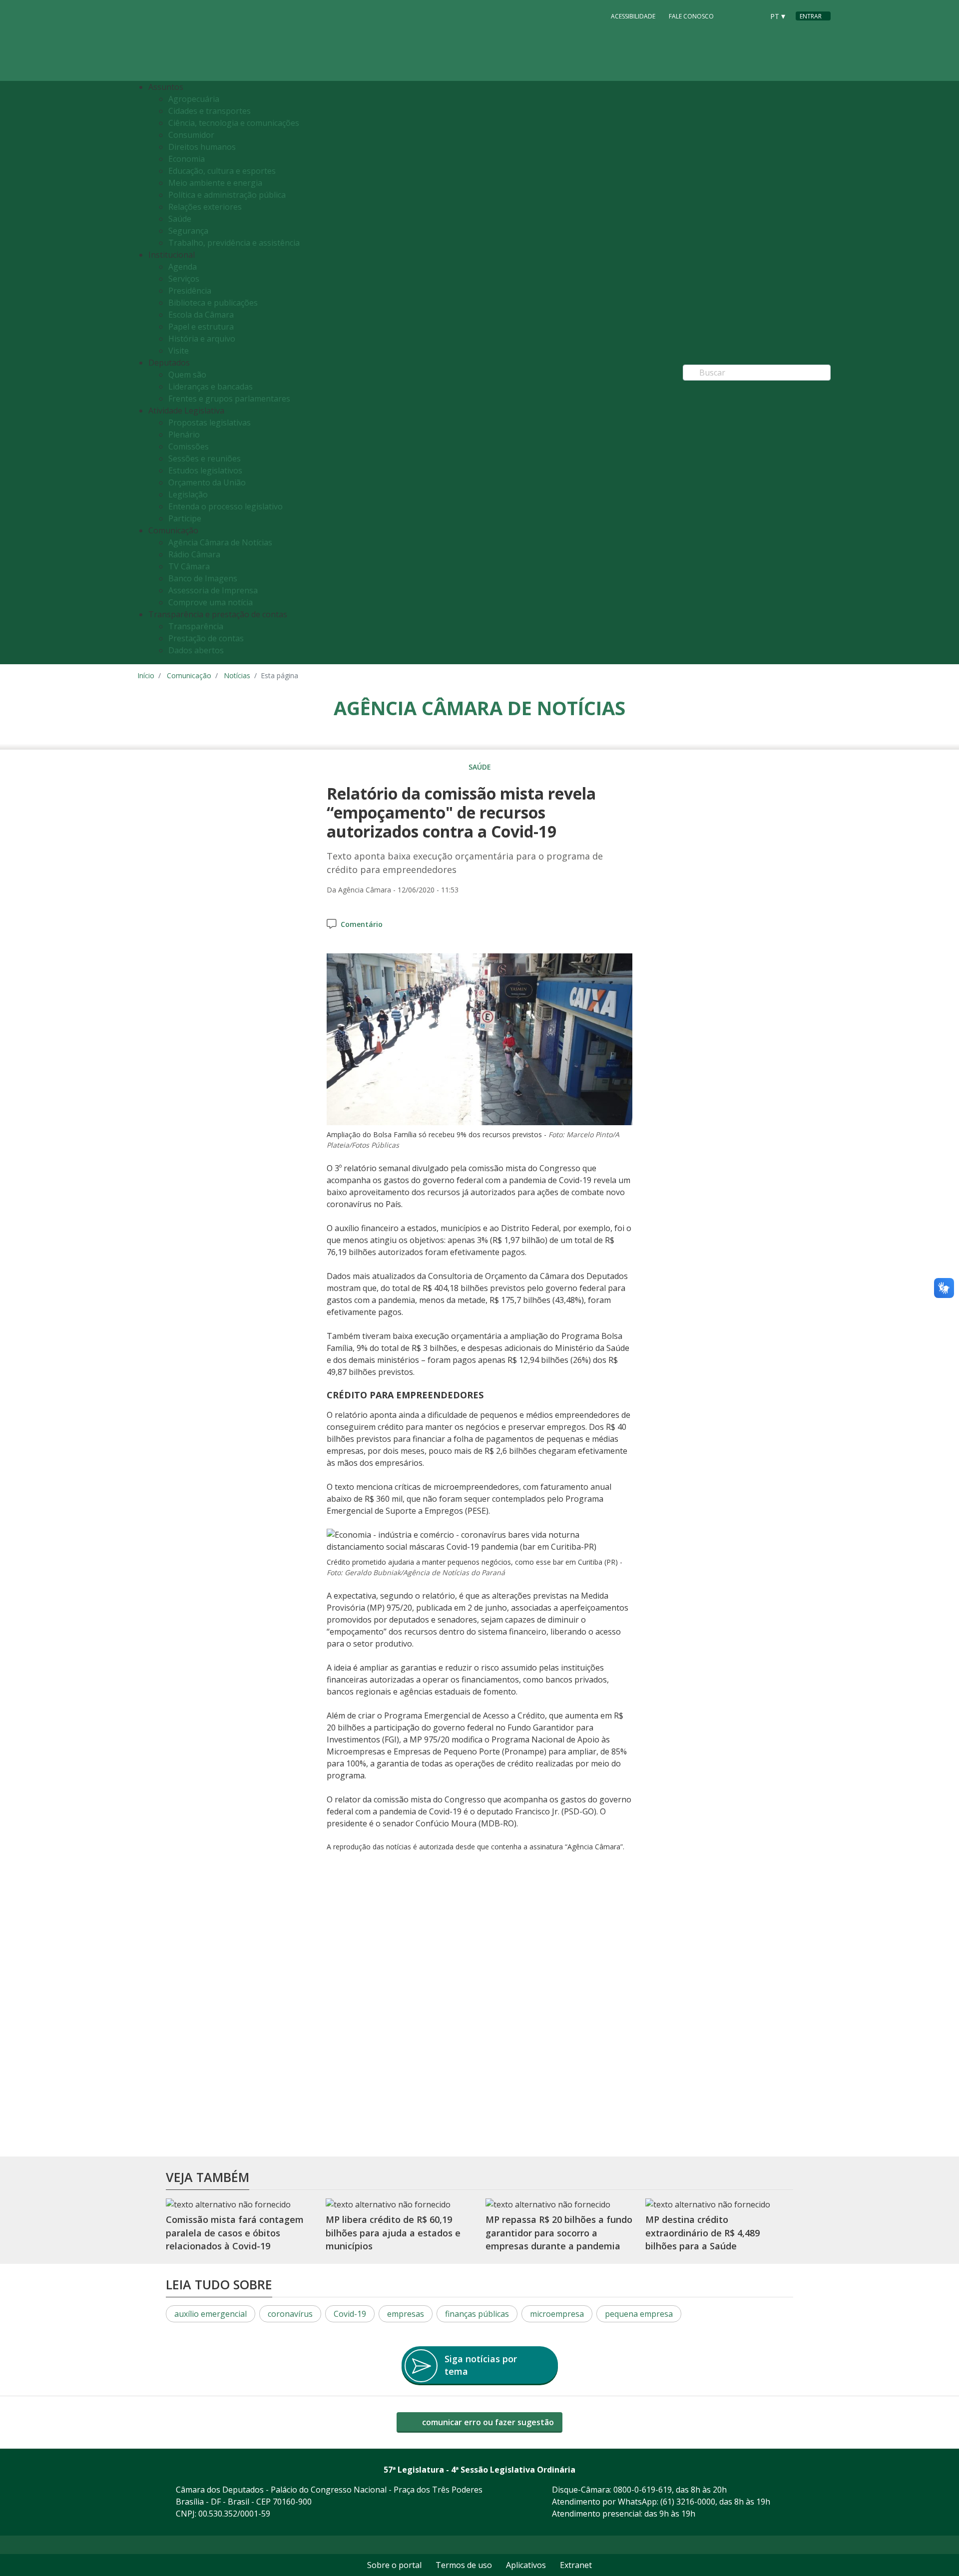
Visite (179, 351)
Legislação (188, 494)
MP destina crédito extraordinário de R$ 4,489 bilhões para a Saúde (703, 2233)
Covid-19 (350, 2314)
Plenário (184, 434)
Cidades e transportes (210, 111)
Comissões (189, 446)
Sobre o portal (394, 2565)
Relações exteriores (205, 207)
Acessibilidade (633, 16)
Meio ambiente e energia (215, 183)
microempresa (557, 2314)
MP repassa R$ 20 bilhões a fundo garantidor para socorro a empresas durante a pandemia (559, 2233)
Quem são (187, 375)
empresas (406, 2314)
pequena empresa (639, 2314)
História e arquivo (202, 339)
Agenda (183, 267)
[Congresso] (734, 15)
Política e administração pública (227, 195)
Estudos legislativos (205, 470)
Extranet (576, 2565)
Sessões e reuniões (205, 458)
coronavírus (290, 2314)
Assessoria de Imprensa (213, 590)
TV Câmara (189, 566)
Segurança (188, 231)
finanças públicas (477, 2314)
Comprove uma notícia (211, 602)
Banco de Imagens (203, 578)
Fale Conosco (691, 16)
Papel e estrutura (201, 327)
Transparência (196, 626)
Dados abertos (196, 650)
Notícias (237, 675)
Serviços (184, 279)
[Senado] (753, 15)
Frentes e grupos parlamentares (229, 399)
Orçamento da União (207, 482)
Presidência (190, 291)
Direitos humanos (202, 147)
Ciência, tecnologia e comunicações (234, 123)
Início (146, 675)
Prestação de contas (206, 638)
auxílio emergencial (211, 2314)
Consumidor (191, 135)
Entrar (811, 16)
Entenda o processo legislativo (226, 506)
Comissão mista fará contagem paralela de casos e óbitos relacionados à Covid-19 (235, 2233)
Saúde (180, 219)
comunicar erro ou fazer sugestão (487, 2422)
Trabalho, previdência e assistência (234, 243)
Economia (187, 159)
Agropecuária (194, 99)
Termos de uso (464, 2565)
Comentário (362, 924)
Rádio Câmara (194, 554)
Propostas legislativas (210, 423)
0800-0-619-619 (643, 2490)
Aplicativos (526, 2565)
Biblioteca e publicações (213, 303)
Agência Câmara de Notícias (220, 542)
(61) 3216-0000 (688, 2502)
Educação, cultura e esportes (222, 171)
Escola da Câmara (201, 315)
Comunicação (189, 675)
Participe (185, 518)
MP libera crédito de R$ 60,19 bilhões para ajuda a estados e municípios (393, 2233)
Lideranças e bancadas (211, 387)
